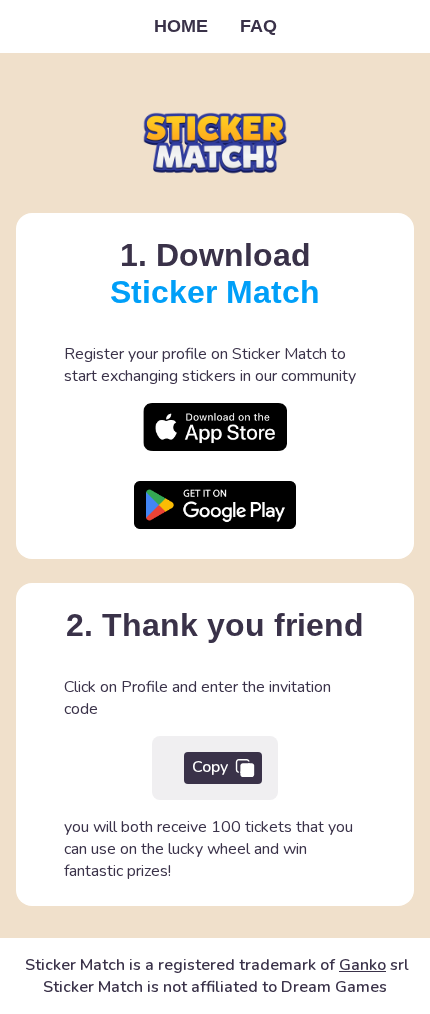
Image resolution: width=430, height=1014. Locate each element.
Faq (258, 26)
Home (181, 26)
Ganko (362, 965)
